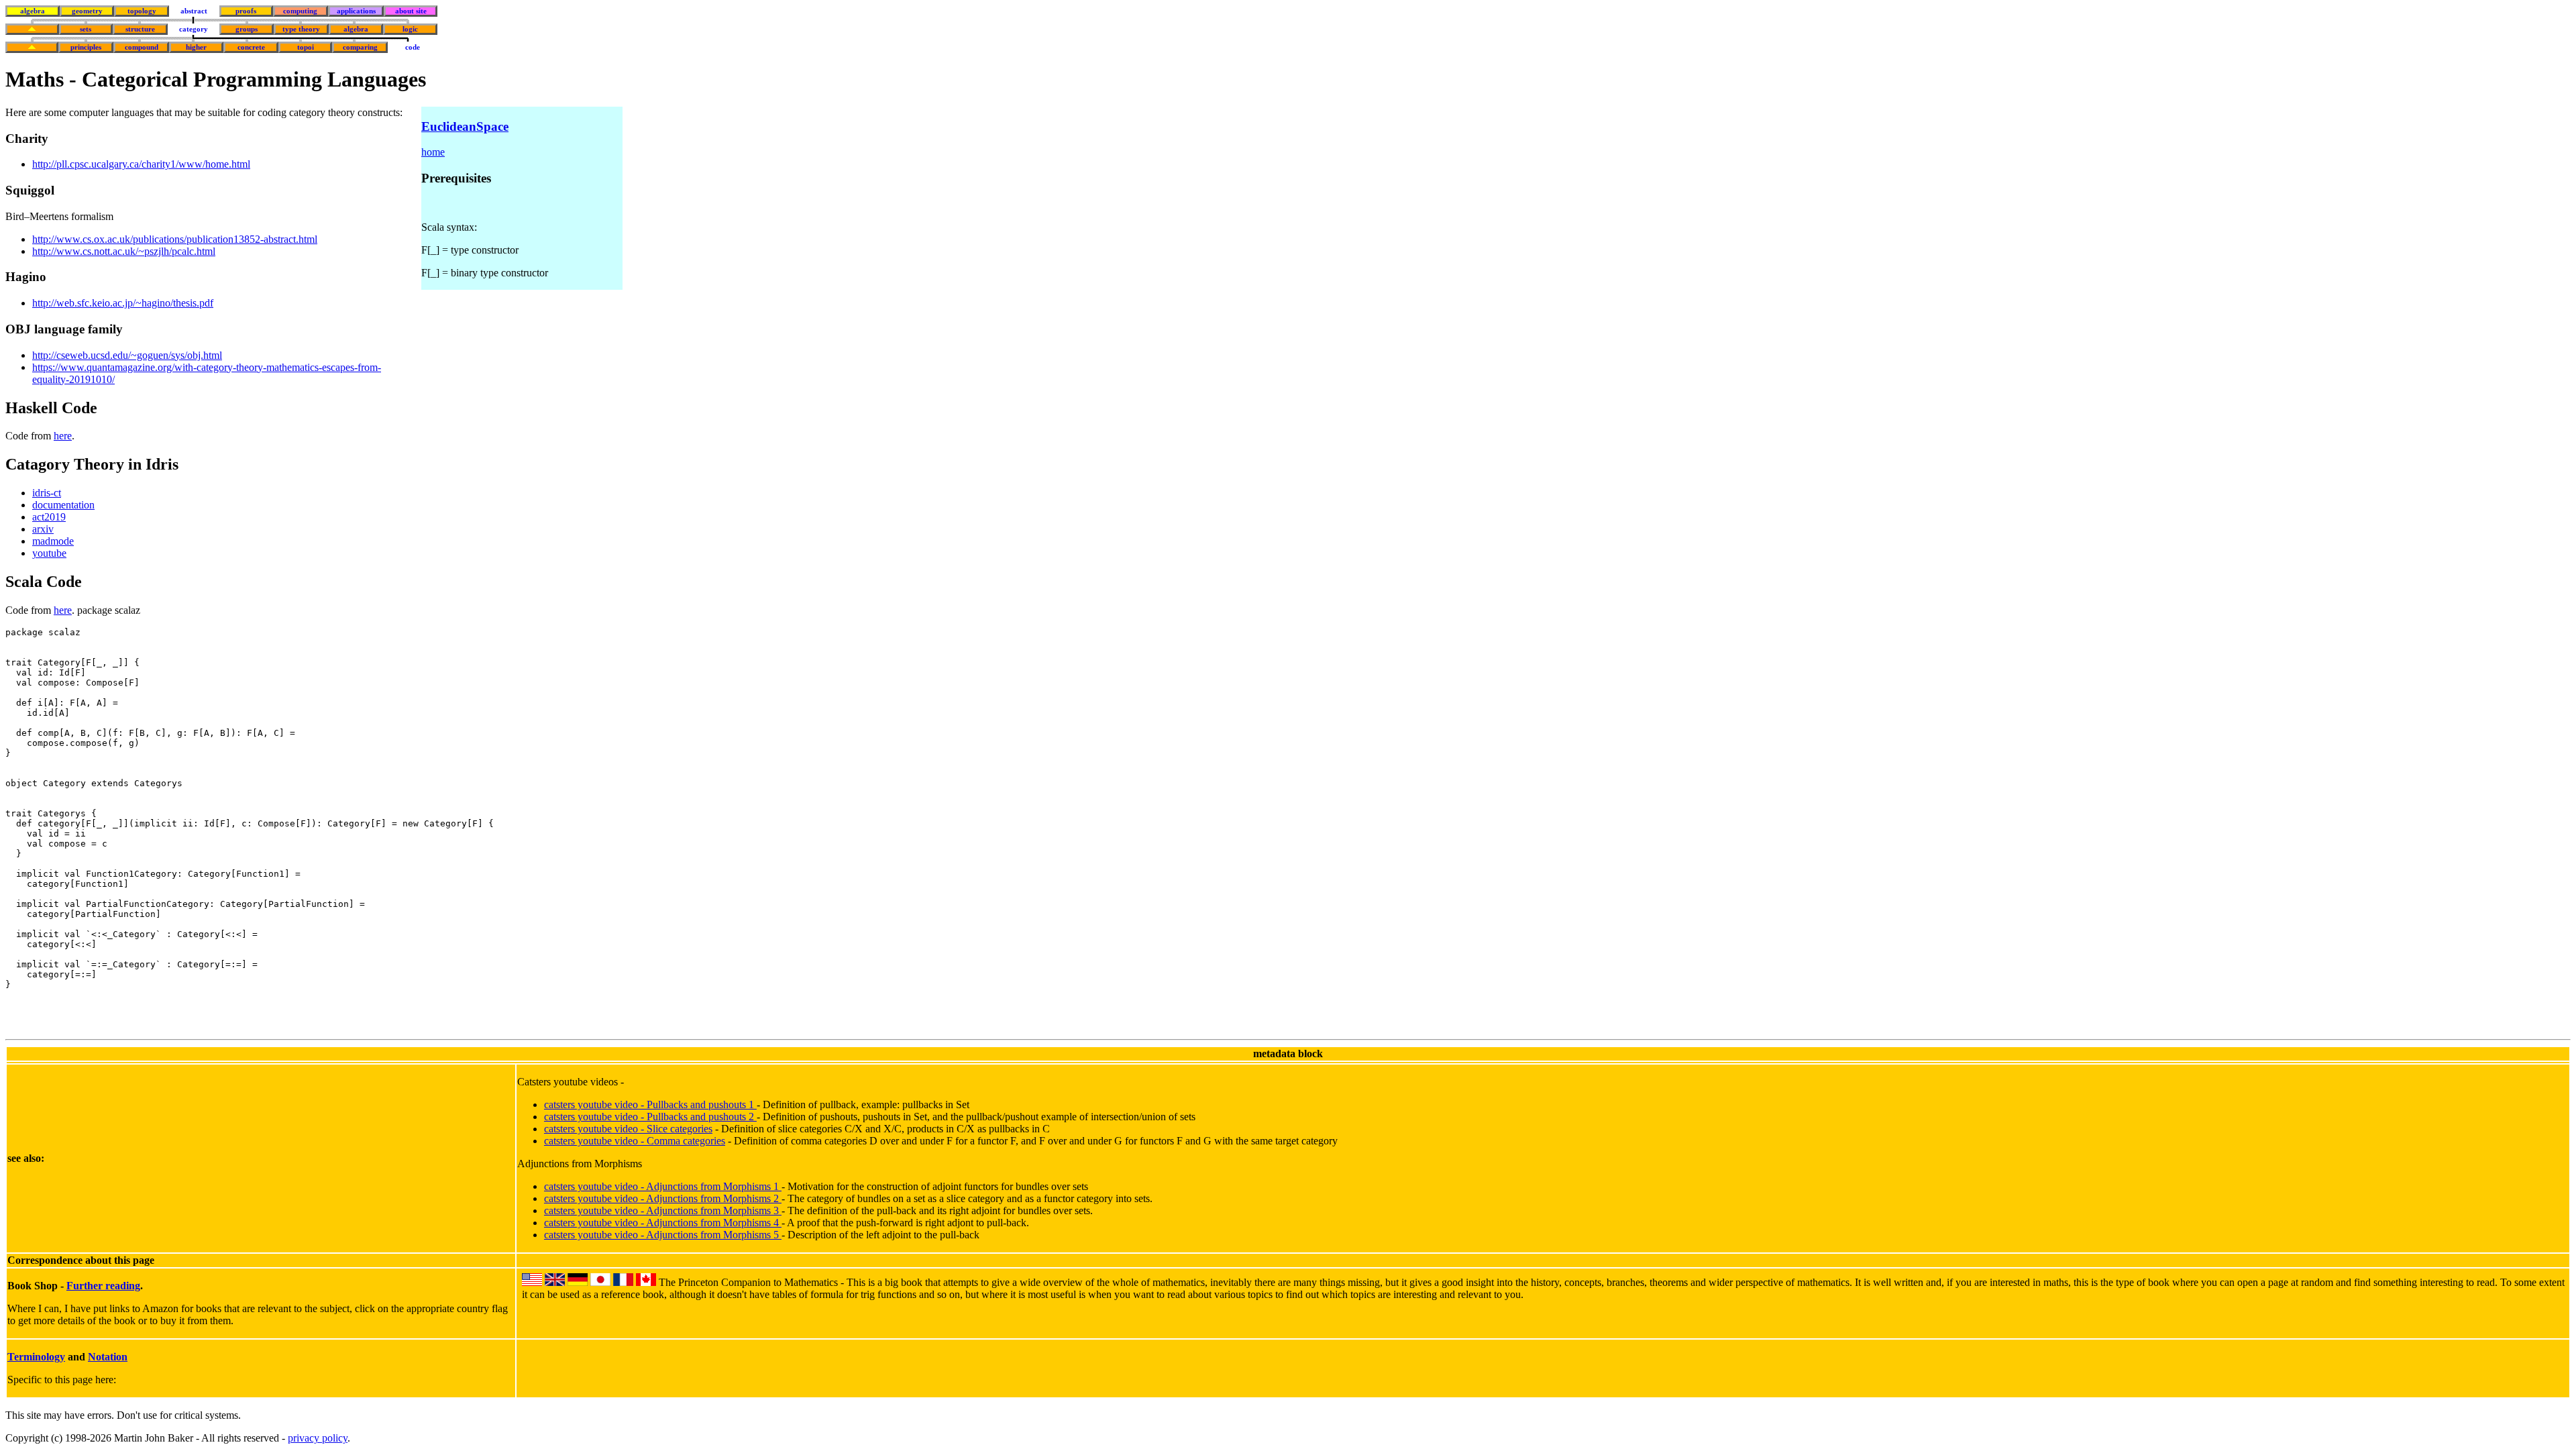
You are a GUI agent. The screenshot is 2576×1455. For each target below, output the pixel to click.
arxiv (43, 529)
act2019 (49, 517)
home (433, 152)
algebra (33, 11)
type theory (301, 29)
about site (411, 11)
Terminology (36, 1357)
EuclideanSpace (465, 126)
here (63, 436)
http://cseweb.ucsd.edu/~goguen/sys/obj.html (127, 355)
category (194, 29)
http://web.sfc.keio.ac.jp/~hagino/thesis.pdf (123, 303)
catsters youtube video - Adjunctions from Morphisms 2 (663, 1198)
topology (142, 11)
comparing (360, 47)
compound (142, 47)
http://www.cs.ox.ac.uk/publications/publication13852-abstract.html (175, 239)
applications (356, 11)
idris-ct (47, 493)
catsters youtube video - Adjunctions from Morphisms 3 (663, 1210)
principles (86, 47)
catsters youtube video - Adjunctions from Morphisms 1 (663, 1186)
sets (86, 29)
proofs (246, 11)
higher (196, 47)
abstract (194, 11)
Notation (108, 1357)
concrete (251, 47)
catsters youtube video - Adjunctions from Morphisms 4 (663, 1223)
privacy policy (318, 1438)
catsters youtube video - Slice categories (628, 1129)
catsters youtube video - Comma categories (635, 1141)
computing (300, 11)
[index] (32, 29)
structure (140, 29)
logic (410, 29)
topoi (306, 47)
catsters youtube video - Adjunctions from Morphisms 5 (663, 1235)
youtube (49, 553)
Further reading (103, 1286)
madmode (53, 541)
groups (247, 29)
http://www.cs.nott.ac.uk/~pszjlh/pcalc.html (124, 251)
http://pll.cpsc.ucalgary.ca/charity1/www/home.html (141, 164)
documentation (63, 505)
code (413, 47)
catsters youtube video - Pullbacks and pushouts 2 (650, 1117)
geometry (87, 11)
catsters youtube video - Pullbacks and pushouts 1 (650, 1104)
